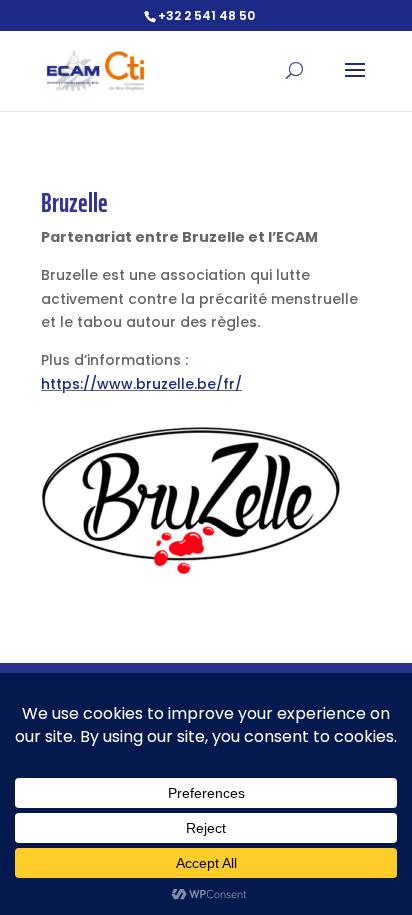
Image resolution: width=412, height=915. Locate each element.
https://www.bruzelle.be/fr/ (141, 384)
